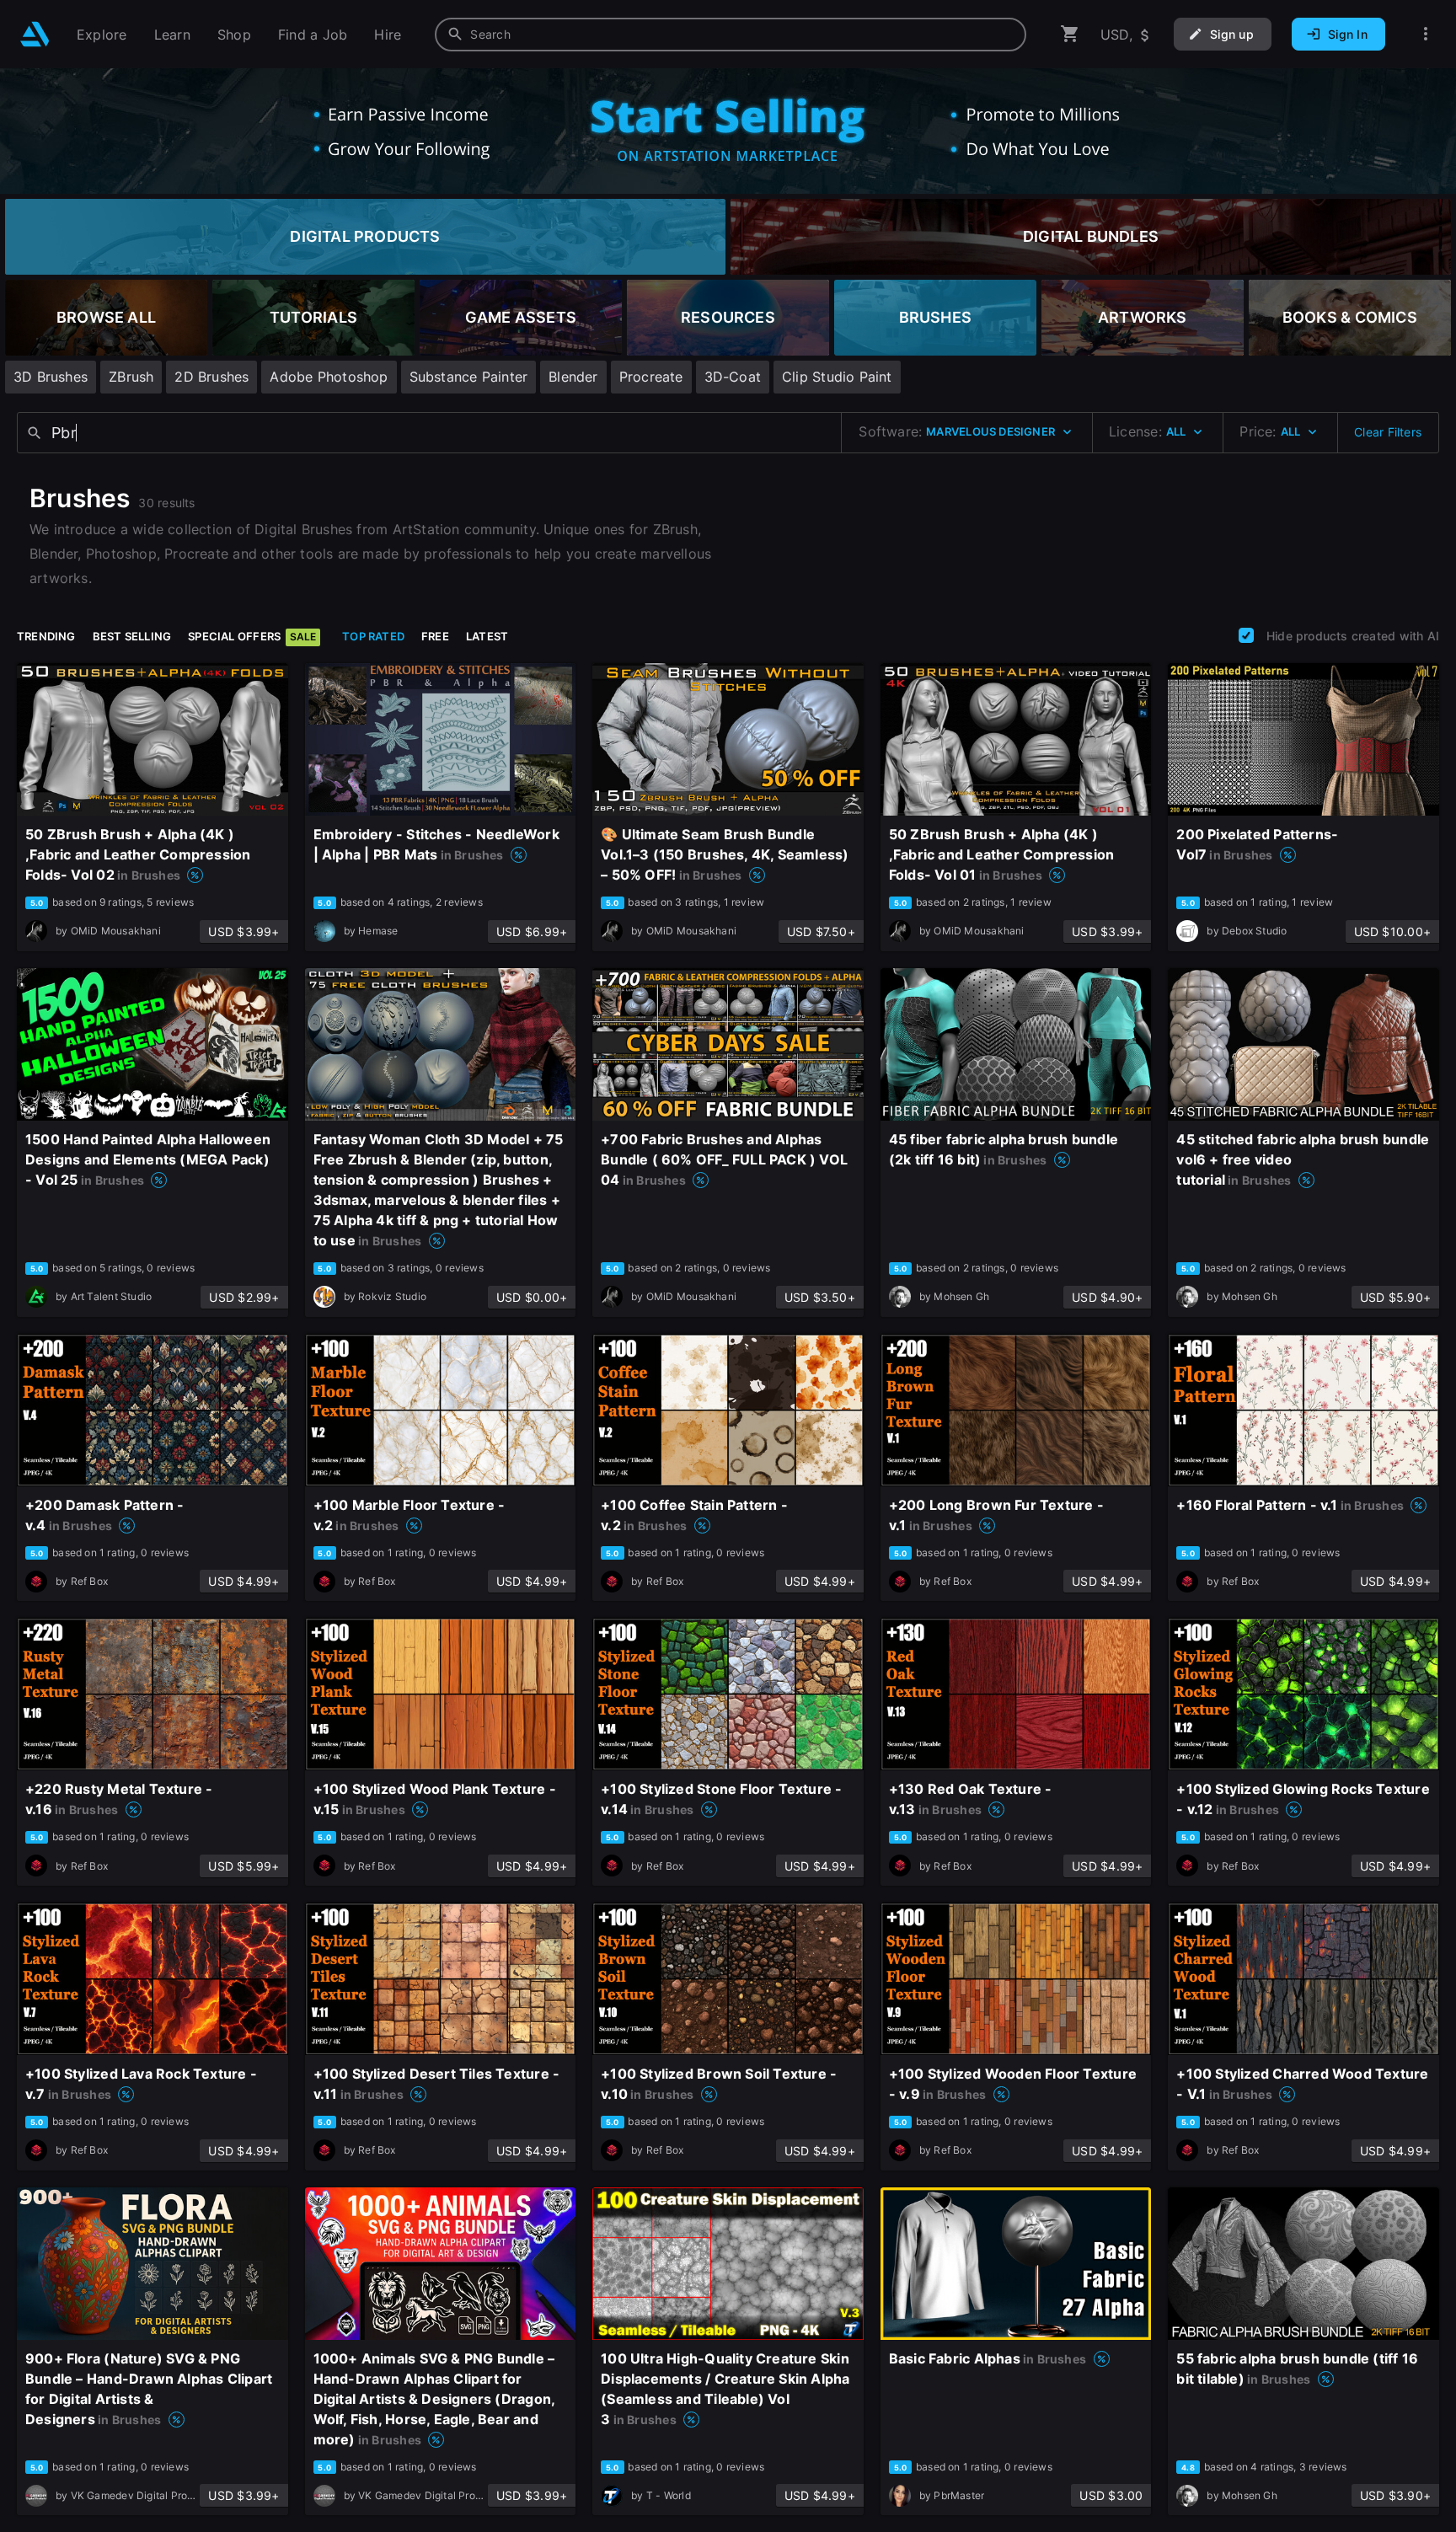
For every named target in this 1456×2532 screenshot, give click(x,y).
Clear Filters (1388, 432)
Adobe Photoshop (329, 377)
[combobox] (731, 35)
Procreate (651, 377)
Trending (46, 636)
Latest (487, 636)
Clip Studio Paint (837, 377)
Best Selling (132, 636)
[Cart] (1070, 34)
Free (435, 636)
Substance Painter (469, 377)
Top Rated (373, 636)
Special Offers (252, 636)
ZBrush (131, 377)
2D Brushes (211, 377)
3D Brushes (51, 377)
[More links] (1426, 34)
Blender (573, 377)
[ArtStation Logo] (35, 34)
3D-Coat (733, 377)
